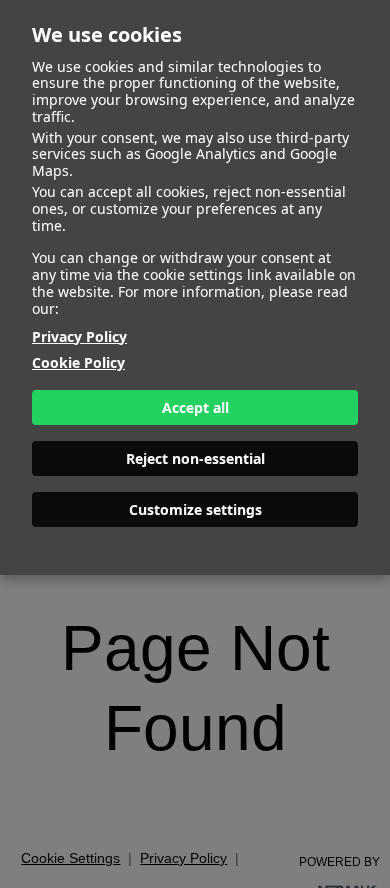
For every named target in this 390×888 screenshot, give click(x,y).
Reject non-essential (195, 458)
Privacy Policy (79, 336)
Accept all (195, 407)
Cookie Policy (78, 362)
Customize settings (195, 509)
